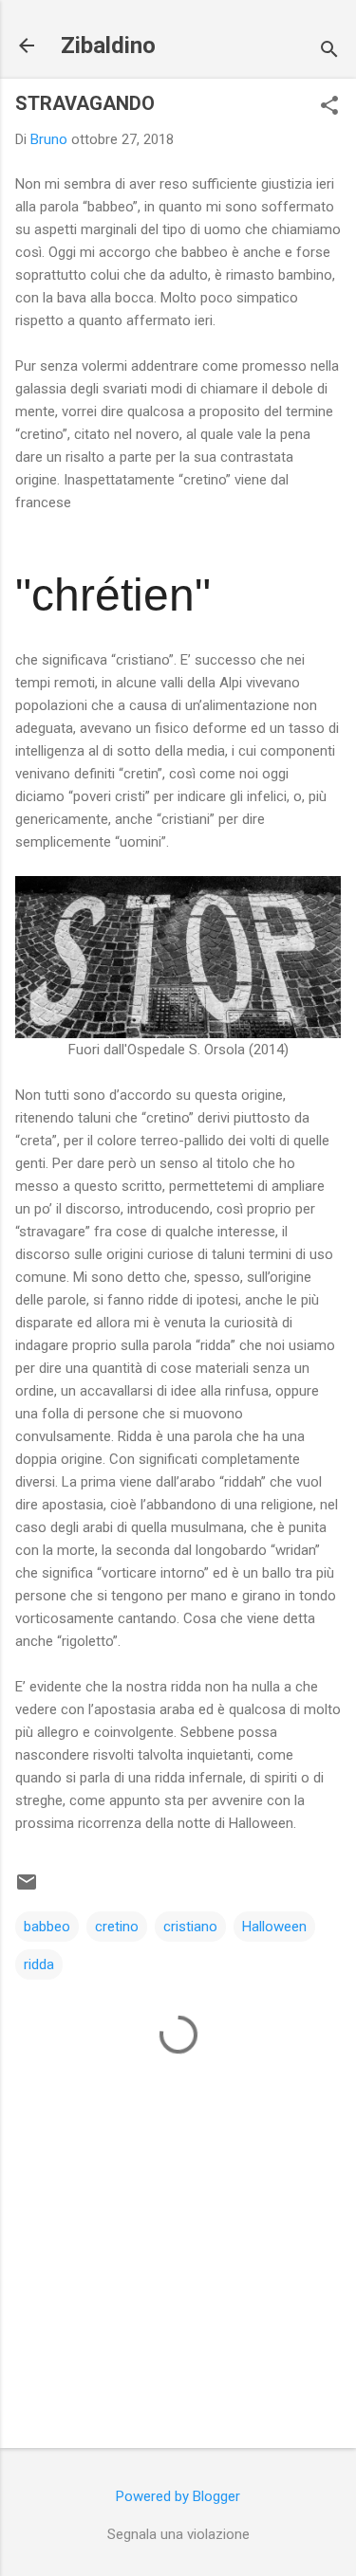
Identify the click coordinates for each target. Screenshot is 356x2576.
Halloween (274, 1927)
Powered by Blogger (178, 2496)
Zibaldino (108, 46)
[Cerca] (329, 52)
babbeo (47, 1927)
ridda (39, 1964)
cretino (117, 1927)
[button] (329, 107)
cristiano (190, 1927)
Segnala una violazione (178, 2534)
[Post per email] (27, 1889)
